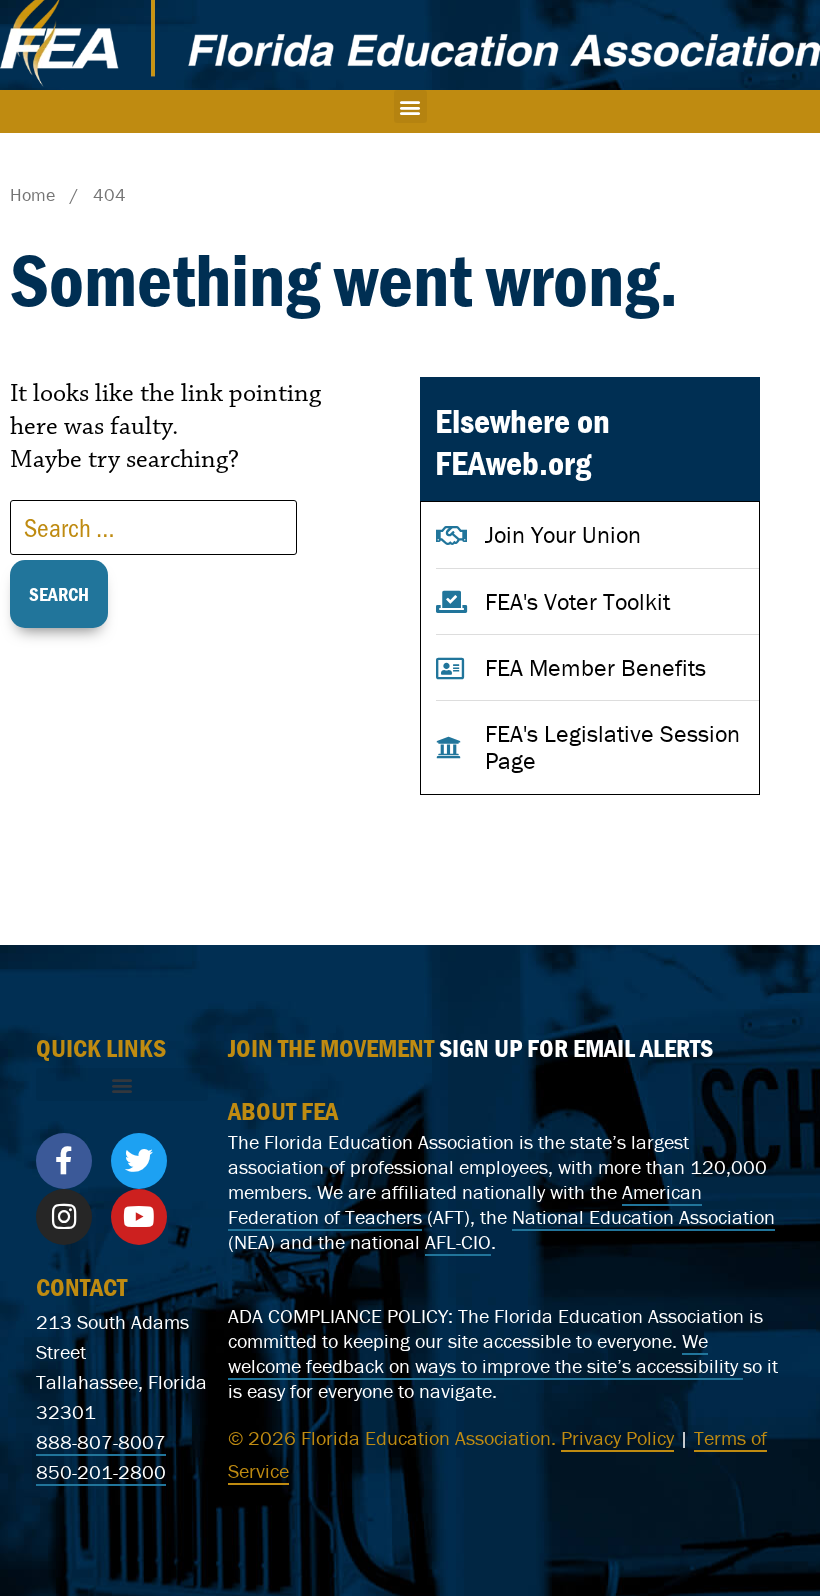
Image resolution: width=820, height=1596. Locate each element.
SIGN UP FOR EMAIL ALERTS (576, 1048)
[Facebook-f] (64, 1161)
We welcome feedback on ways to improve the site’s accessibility (485, 1353)
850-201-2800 (101, 1471)
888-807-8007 (101, 1441)
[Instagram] (64, 1217)
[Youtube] (139, 1217)
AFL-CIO (458, 1241)
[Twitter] (139, 1161)
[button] (410, 106)
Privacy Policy (617, 1437)
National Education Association (643, 1216)
